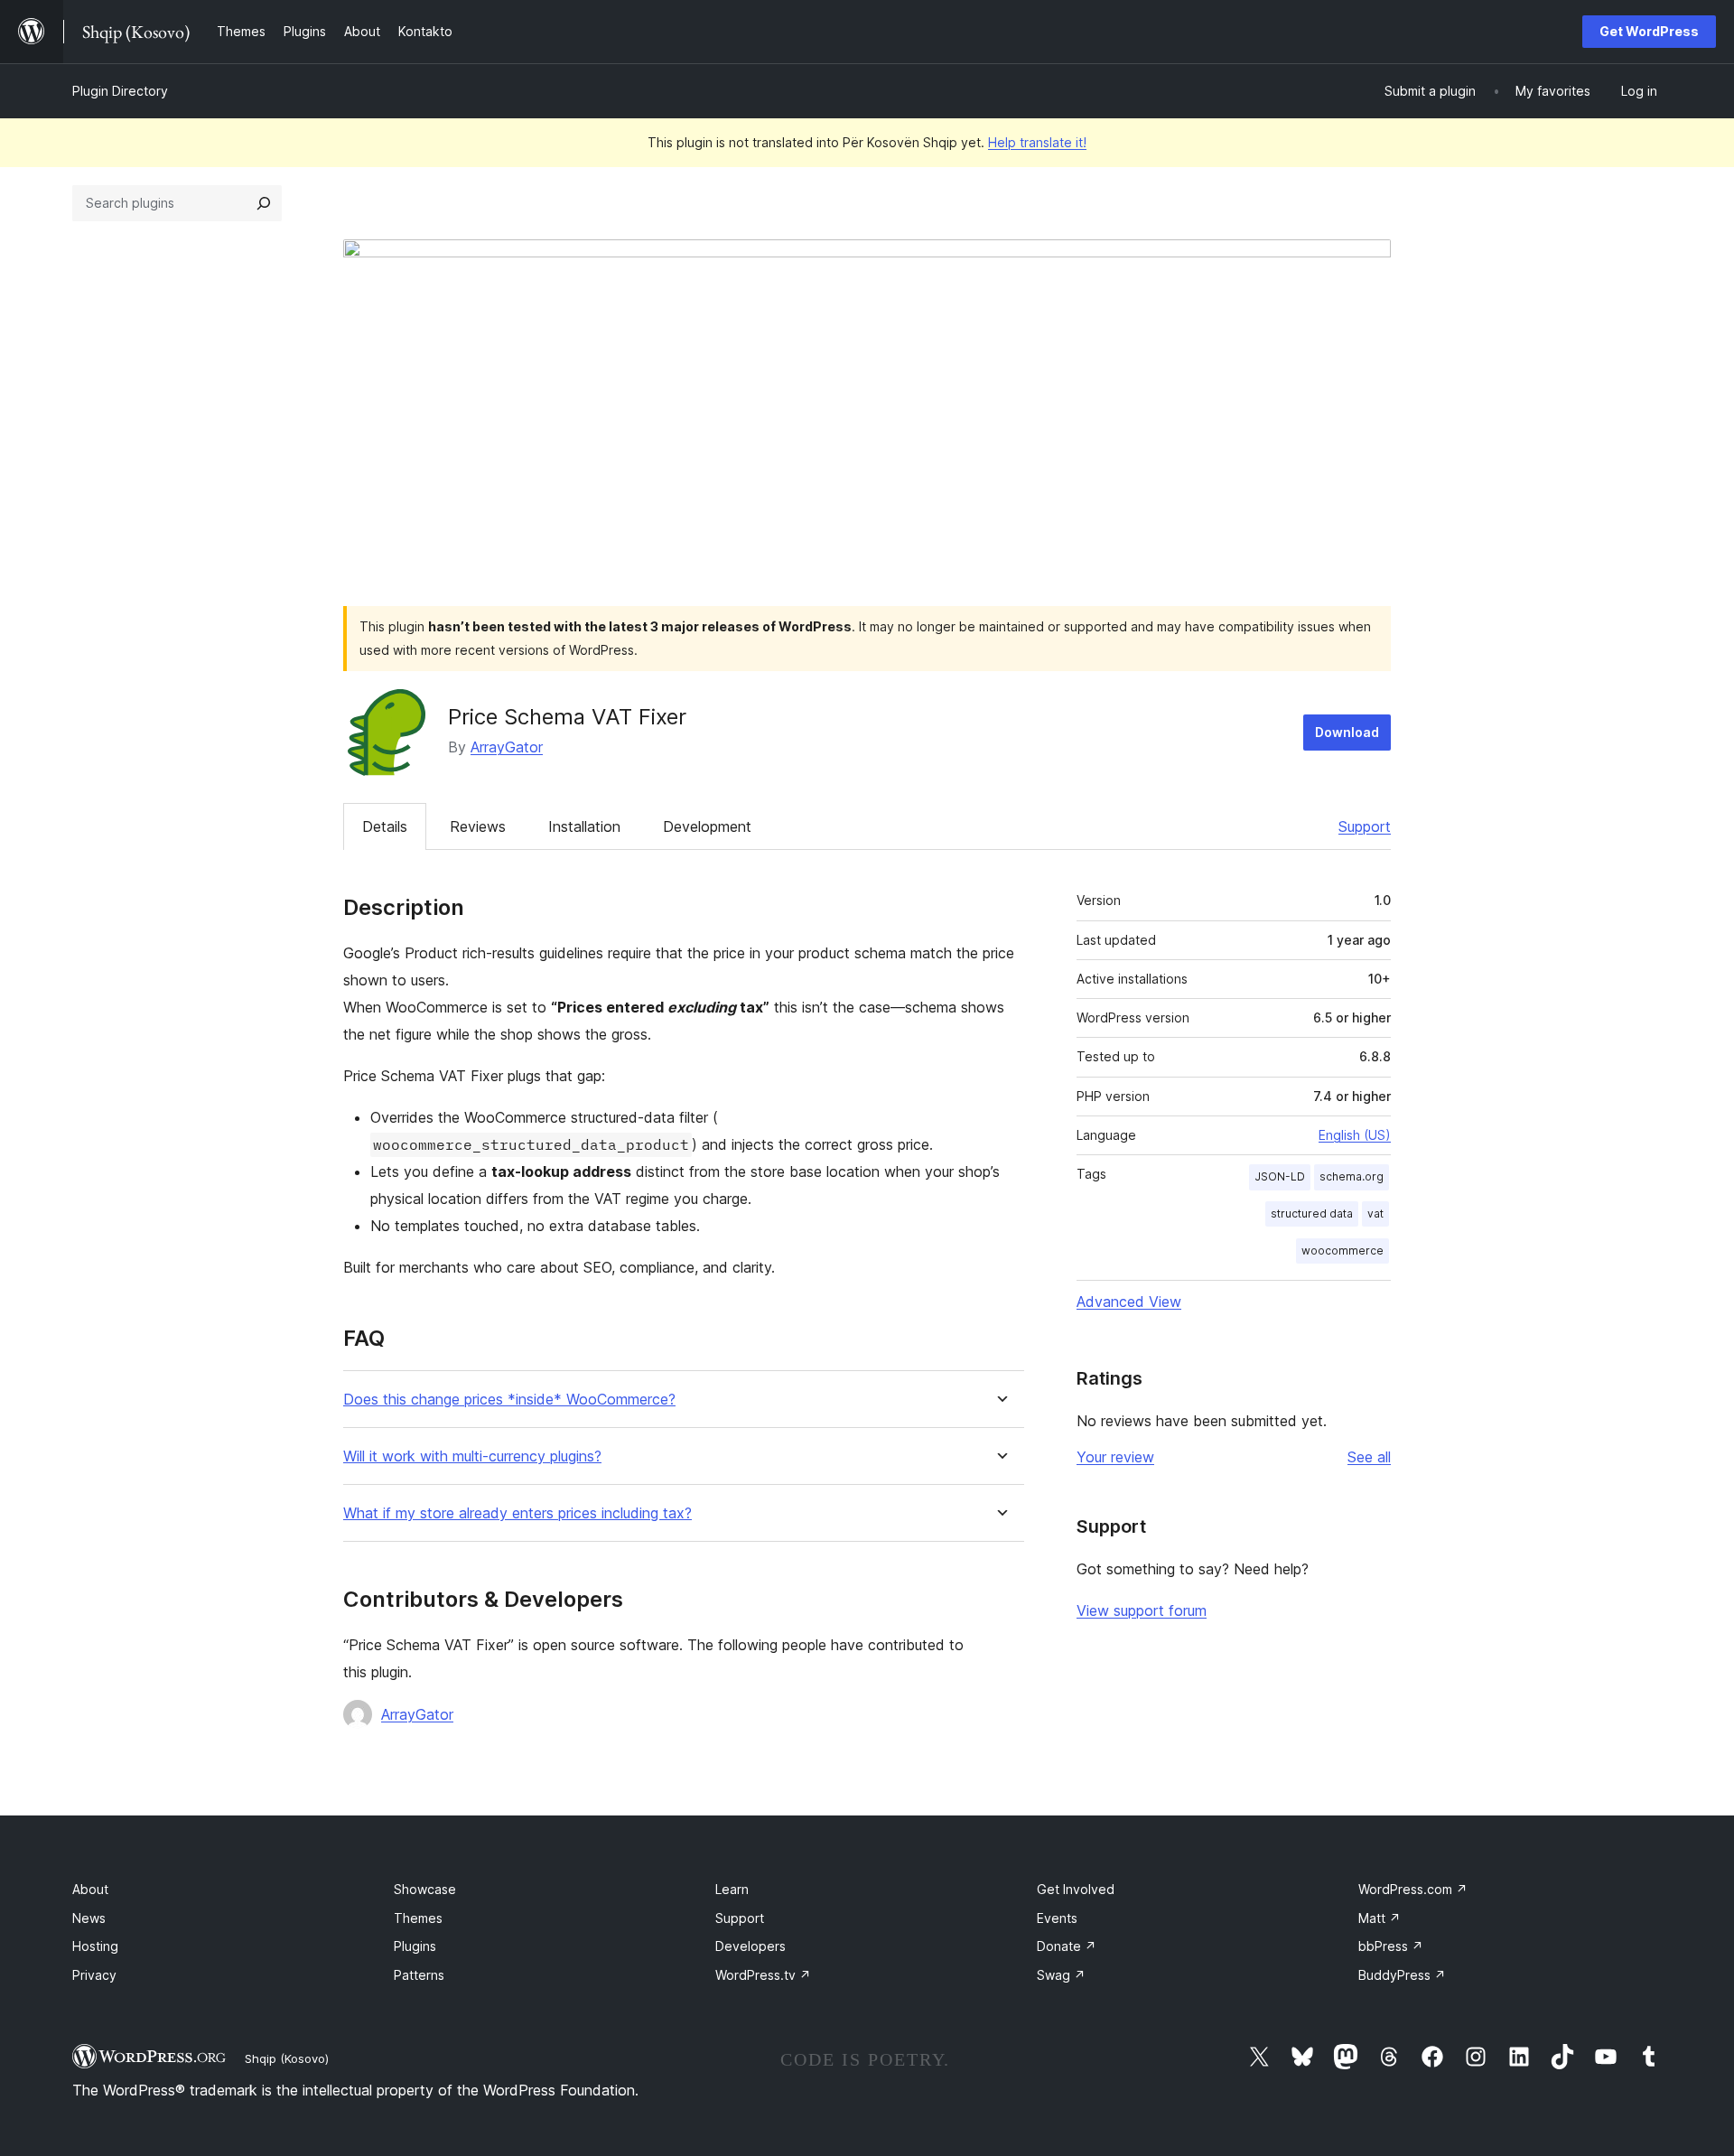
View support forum (1142, 1610)
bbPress (1391, 1946)
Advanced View (1129, 1302)
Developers (750, 1946)
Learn (732, 1889)
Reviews (478, 826)
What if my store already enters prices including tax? (517, 1513)
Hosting (95, 1946)
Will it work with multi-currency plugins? (472, 1456)
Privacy (94, 1975)
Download (1347, 732)
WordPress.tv (763, 1975)
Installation (584, 826)
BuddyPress (1402, 1975)
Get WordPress (1649, 31)
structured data (1312, 1213)
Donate (1067, 1946)
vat (1375, 1213)
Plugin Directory (120, 91)
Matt (1380, 1918)
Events (1057, 1918)
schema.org (1352, 1176)
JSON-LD (1280, 1176)
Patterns (419, 1975)
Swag (1061, 1975)
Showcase (425, 1889)
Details (385, 826)
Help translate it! (1037, 142)
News (89, 1918)
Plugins (415, 1946)
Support (1365, 826)
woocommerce (1342, 1251)
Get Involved (1076, 1889)
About (90, 1889)
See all (1369, 1457)
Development (707, 826)
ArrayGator (507, 747)
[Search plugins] (264, 203)
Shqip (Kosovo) (287, 2058)
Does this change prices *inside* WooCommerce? (509, 1400)
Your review (1115, 1457)
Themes (418, 1918)
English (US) (1355, 1135)
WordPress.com (1413, 1889)
